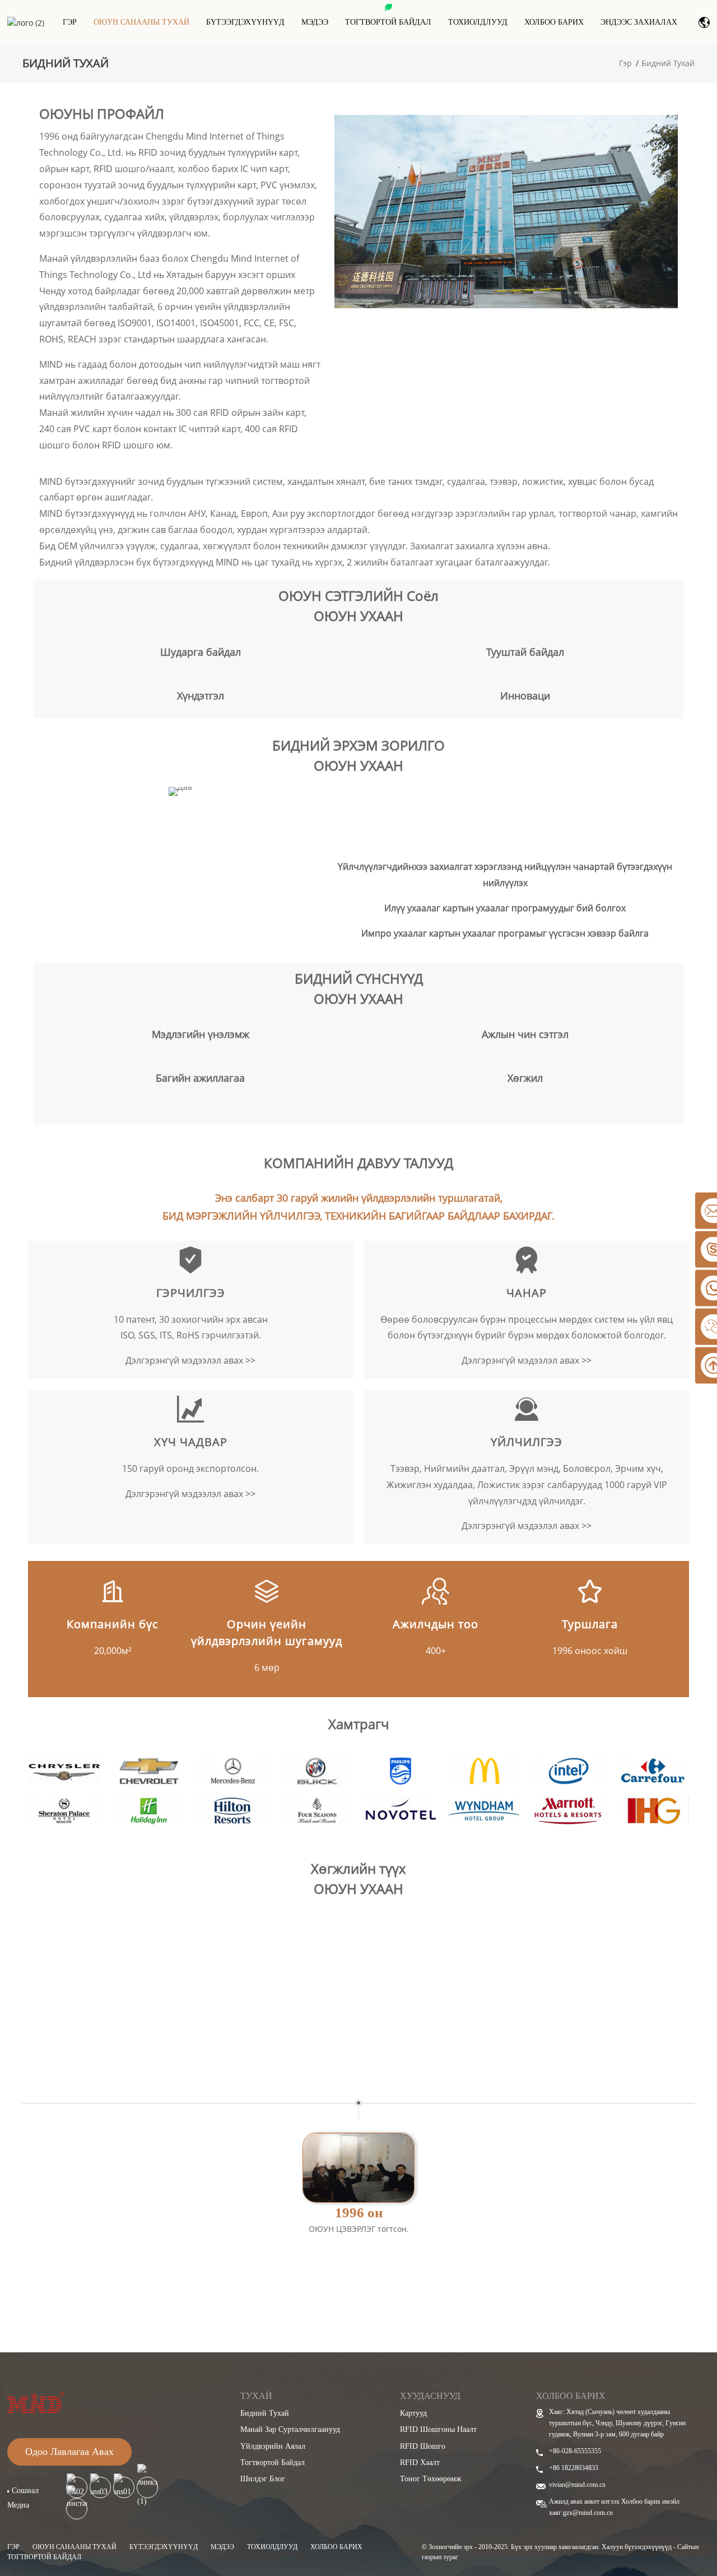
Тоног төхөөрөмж (431, 2479)
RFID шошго (423, 2446)
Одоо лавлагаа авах (69, 2452)
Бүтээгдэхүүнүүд (245, 22)
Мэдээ (315, 22)
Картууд (413, 2413)
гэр (13, 2547)
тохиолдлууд (272, 2547)
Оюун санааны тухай (141, 22)
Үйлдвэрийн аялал (273, 2446)
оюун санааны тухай (75, 2547)
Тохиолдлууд (478, 22)
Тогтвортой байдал (388, 22)
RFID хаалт (420, 2463)
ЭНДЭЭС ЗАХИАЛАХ (639, 22)
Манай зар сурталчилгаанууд (290, 2429)
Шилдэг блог (263, 2479)
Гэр (70, 22)
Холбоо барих (554, 22)
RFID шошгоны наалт (438, 2429)
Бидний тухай (668, 63)
